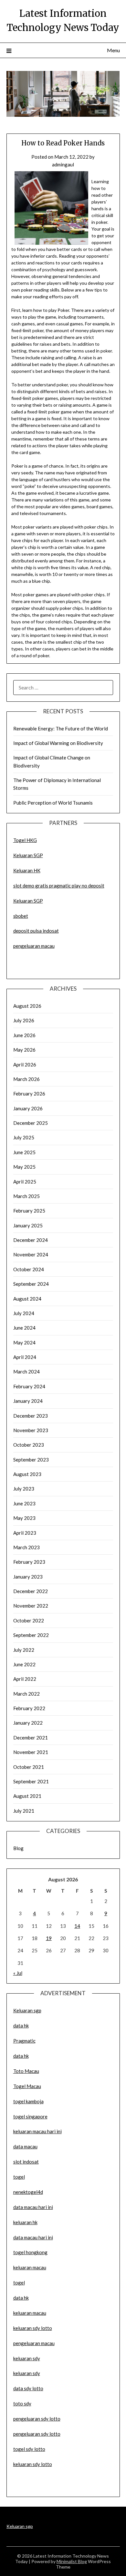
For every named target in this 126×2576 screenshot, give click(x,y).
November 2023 (31, 1430)
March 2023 (26, 1547)
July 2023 (24, 1489)
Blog (18, 1848)
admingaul (63, 164)
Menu (113, 50)
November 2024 (31, 1254)
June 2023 (24, 1503)
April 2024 (25, 1357)
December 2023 (31, 1416)
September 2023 (31, 1460)
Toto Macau (26, 2071)
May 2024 (24, 1342)
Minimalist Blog (72, 2561)
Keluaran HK (27, 870)
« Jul (18, 1973)
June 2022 (24, 1664)
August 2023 (27, 1474)
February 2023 (29, 1562)
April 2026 (25, 1065)
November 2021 (31, 1752)
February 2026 (29, 1094)
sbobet (21, 916)
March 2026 (26, 1079)
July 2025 (24, 1137)
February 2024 (29, 1386)
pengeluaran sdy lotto (37, 2434)
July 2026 (24, 1020)
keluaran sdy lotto (33, 2464)
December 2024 (31, 1240)
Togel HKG (25, 840)
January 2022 (28, 1723)
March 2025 (26, 1196)
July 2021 (24, 1811)
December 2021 (31, 1738)
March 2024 (26, 1372)
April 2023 (25, 1533)
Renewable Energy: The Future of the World (61, 728)
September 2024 (31, 1284)
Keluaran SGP (28, 855)
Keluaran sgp (27, 2010)
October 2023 (29, 1445)
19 (49, 1938)
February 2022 (29, 1708)
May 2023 (24, 1518)
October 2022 (29, 1620)
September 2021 (31, 1781)
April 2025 (25, 1182)
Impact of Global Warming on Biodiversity (58, 743)
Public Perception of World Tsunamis (53, 803)
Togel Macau (27, 2086)
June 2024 (24, 1328)
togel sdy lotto (29, 2449)
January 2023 (28, 1577)
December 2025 (31, 1123)
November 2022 (31, 1606)
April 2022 (25, 1679)
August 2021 (27, 1796)
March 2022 (26, 1694)
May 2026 (24, 1050)
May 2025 (24, 1167)
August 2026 (27, 1006)
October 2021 (29, 1767)
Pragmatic (24, 2041)
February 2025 (29, 1211)
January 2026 (28, 1108)
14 (77, 1926)
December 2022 (31, 1591)
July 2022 (24, 1650)
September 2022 (31, 1635)
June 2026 (24, 1035)
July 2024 (24, 1313)
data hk (21, 2026)
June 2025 (24, 1152)
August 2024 (27, 1299)
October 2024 (29, 1269)
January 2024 (28, 1401)
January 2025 (28, 1225)
